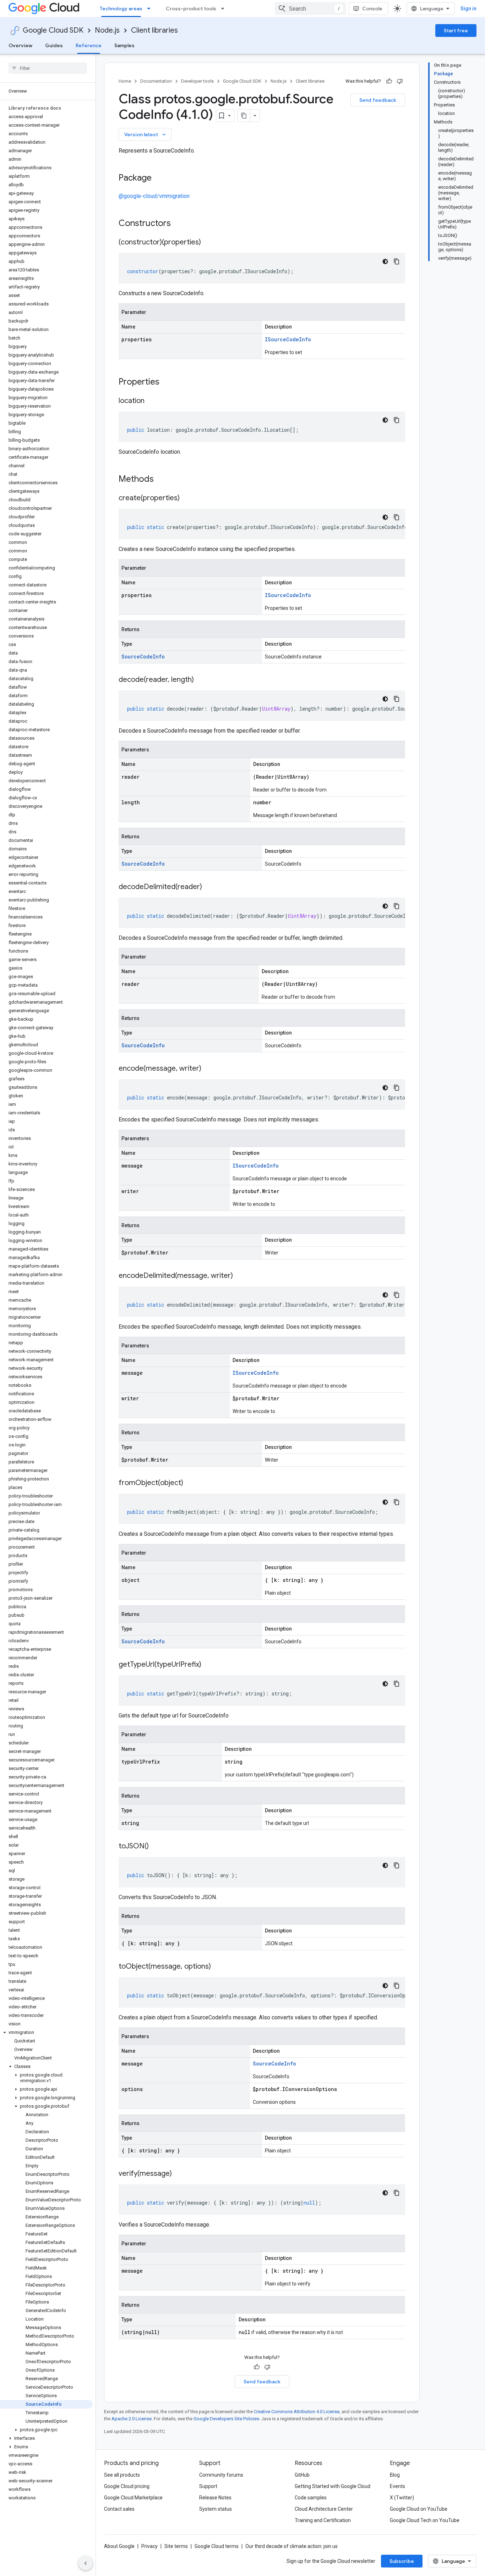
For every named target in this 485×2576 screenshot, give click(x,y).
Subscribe (402, 2561)
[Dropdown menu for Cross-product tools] (225, 9)
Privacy (149, 2546)
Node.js (107, 30)
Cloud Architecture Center (324, 2509)
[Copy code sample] (397, 261)
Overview (20, 45)
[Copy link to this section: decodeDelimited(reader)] (209, 887)
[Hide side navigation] (86, 2563)
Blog (395, 2475)
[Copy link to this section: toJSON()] (156, 1847)
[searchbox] (48, 68)
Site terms (176, 2546)
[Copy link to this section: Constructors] (180, 224)
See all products (122, 2475)
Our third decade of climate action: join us (291, 2546)
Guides (54, 45)
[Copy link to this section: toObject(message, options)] (218, 1967)
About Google (119, 2546)
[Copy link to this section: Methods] (163, 480)
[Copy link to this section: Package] (159, 178)
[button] (46, 2032)
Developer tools (197, 81)
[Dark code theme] (385, 261)
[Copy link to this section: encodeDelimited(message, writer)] (240, 1276)
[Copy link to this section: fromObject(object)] (190, 1483)
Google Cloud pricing (127, 2486)
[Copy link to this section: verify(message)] (179, 2174)
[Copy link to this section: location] (152, 401)
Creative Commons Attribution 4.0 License (297, 2412)
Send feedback (378, 100)
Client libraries (154, 30)
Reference (89, 45)
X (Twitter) (402, 2498)
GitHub (302, 2475)
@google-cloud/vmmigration (154, 196)
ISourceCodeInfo (288, 339)
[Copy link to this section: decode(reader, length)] (201, 680)
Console (372, 9)
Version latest (146, 134)
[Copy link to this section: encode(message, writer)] (208, 1069)
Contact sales (119, 2509)
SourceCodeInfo (143, 657)
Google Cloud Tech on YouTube (425, 2520)
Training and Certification (323, 2520)
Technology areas (121, 9)
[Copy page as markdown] (244, 116)
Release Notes (215, 2498)
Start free (456, 31)
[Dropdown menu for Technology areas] (151, 9)
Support (208, 2486)
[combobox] (310, 9)
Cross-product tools (191, 9)
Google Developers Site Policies (226, 2419)
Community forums (221, 2475)
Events (397, 2486)
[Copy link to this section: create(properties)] (187, 498)
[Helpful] (389, 81)
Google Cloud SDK (53, 30)
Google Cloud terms (217, 2546)
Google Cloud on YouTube (419, 2509)
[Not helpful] (400, 81)
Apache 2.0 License (132, 2419)
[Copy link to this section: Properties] (169, 382)
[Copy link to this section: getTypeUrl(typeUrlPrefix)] (208, 1665)
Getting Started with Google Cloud (333, 2486)
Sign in (468, 9)
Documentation (156, 81)
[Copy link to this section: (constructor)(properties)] (208, 243)
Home (125, 81)
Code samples (311, 2498)
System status (216, 2509)
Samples (124, 45)
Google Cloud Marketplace (133, 2498)
